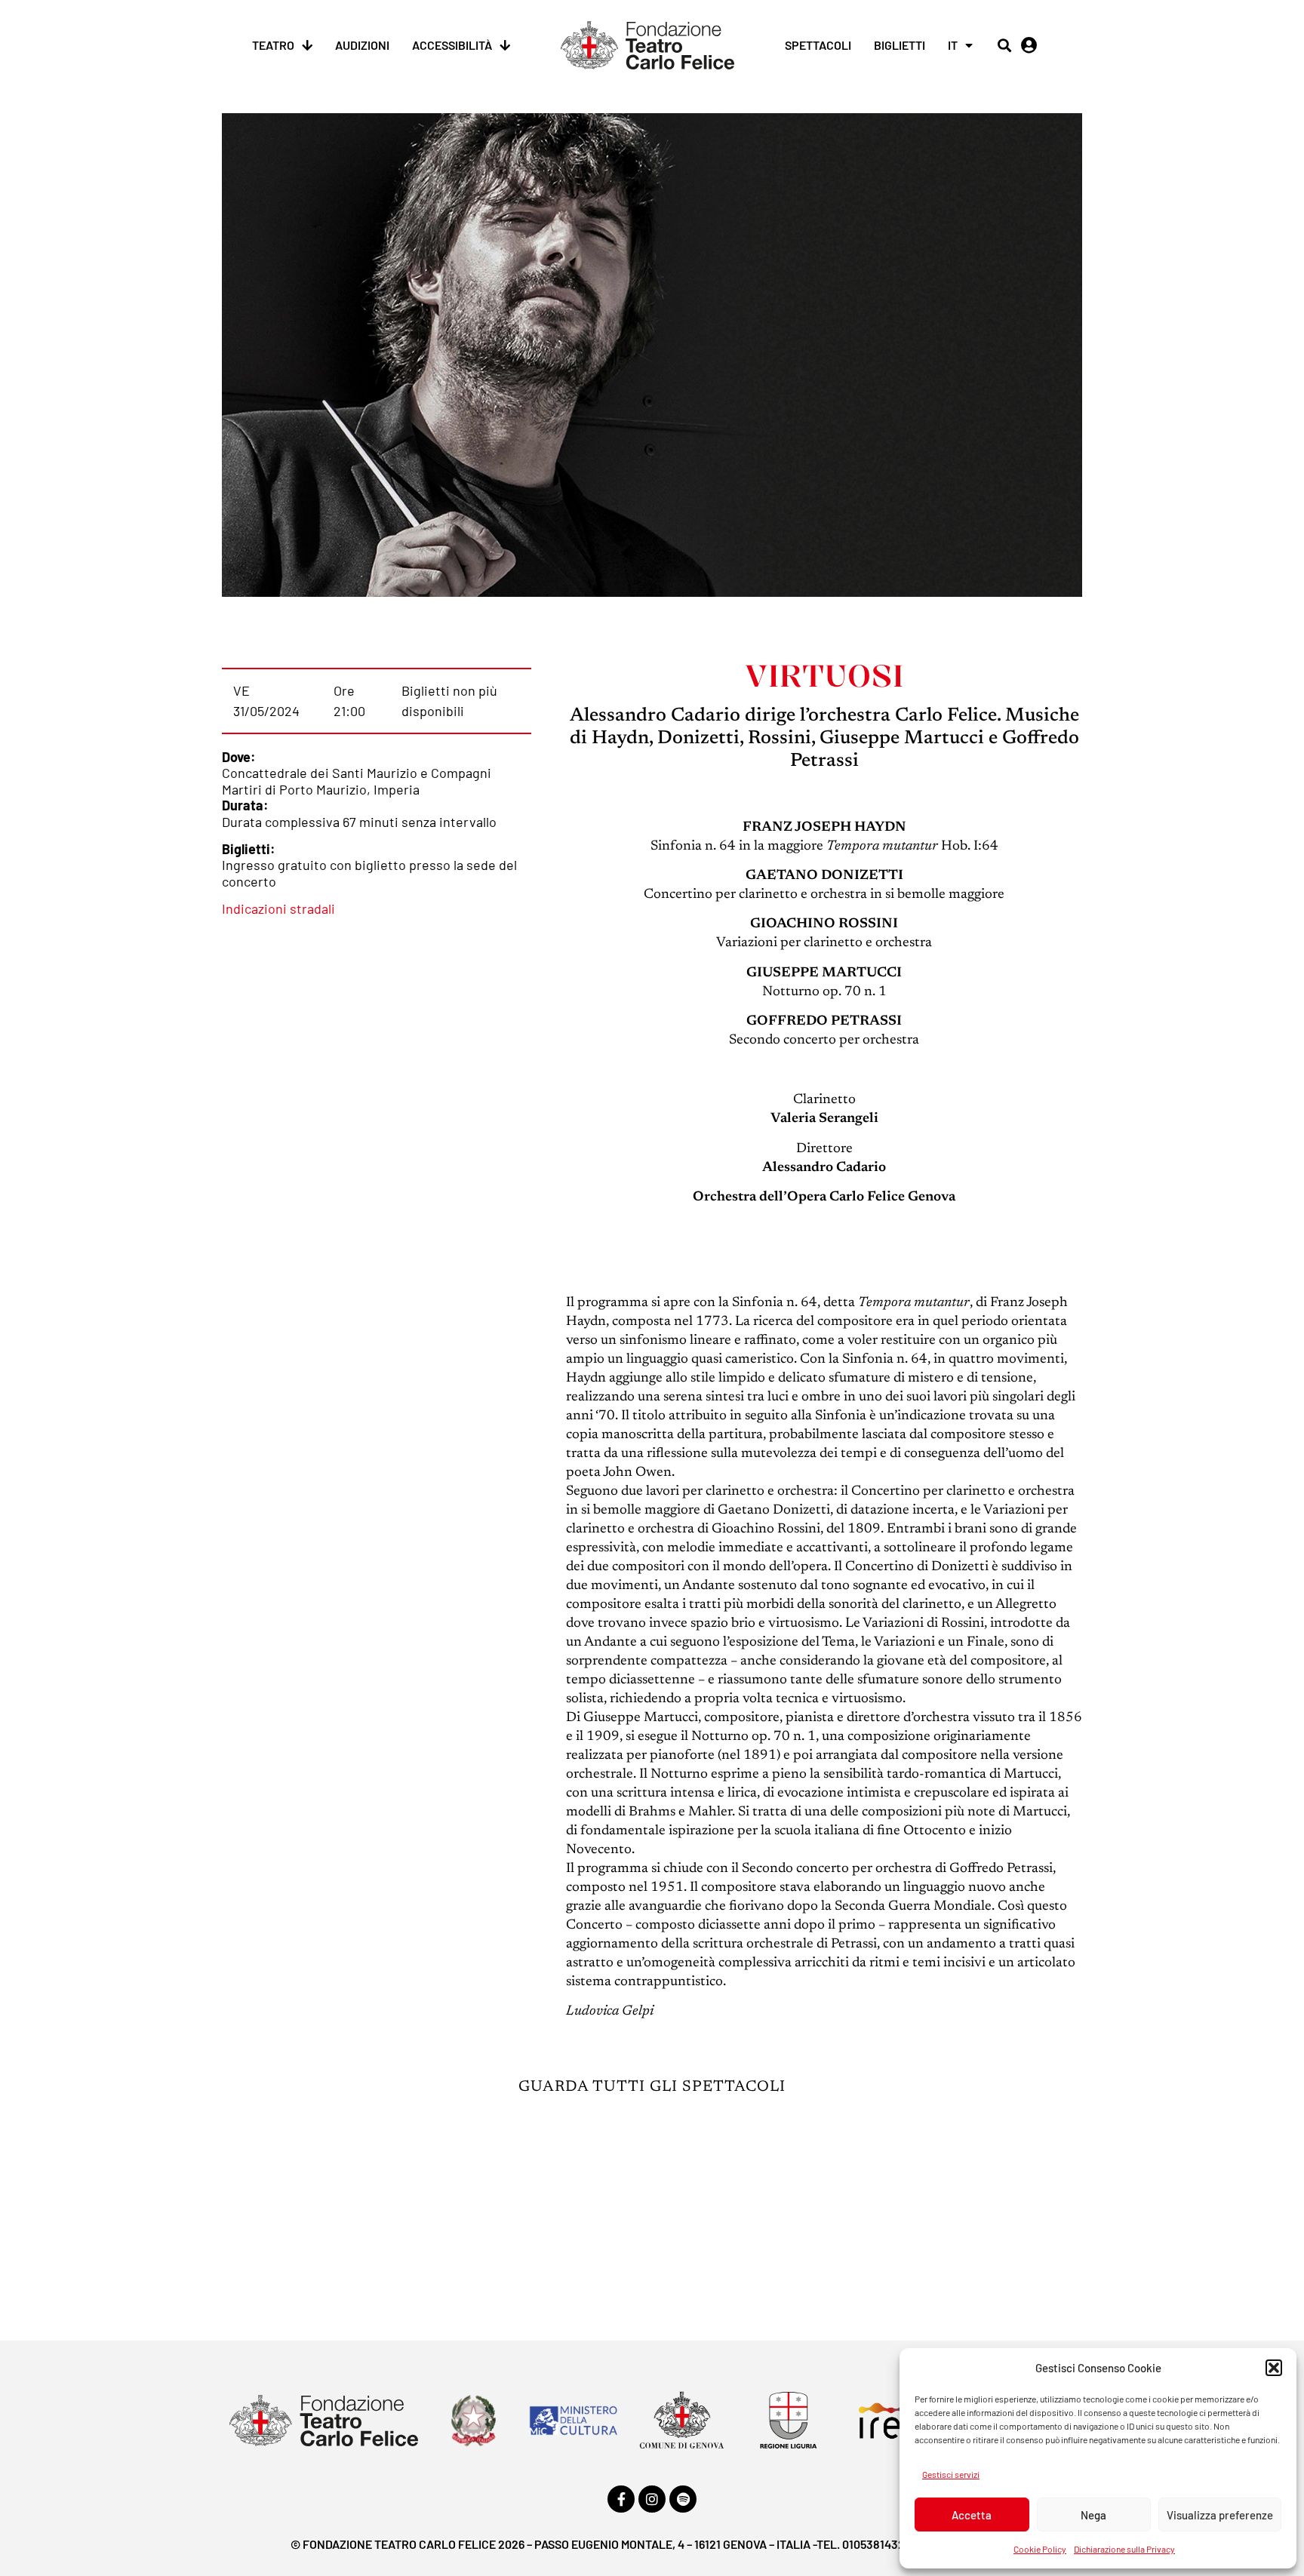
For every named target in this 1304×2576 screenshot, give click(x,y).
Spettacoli (818, 45)
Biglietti (900, 45)
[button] (1274, 2368)
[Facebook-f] (621, 2499)
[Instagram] (652, 2499)
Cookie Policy (1040, 2549)
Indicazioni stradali (278, 908)
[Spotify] (683, 2499)
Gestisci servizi (951, 2474)
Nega (1093, 2515)
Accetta (972, 2515)
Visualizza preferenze (1220, 2515)
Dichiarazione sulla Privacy (1124, 2549)
